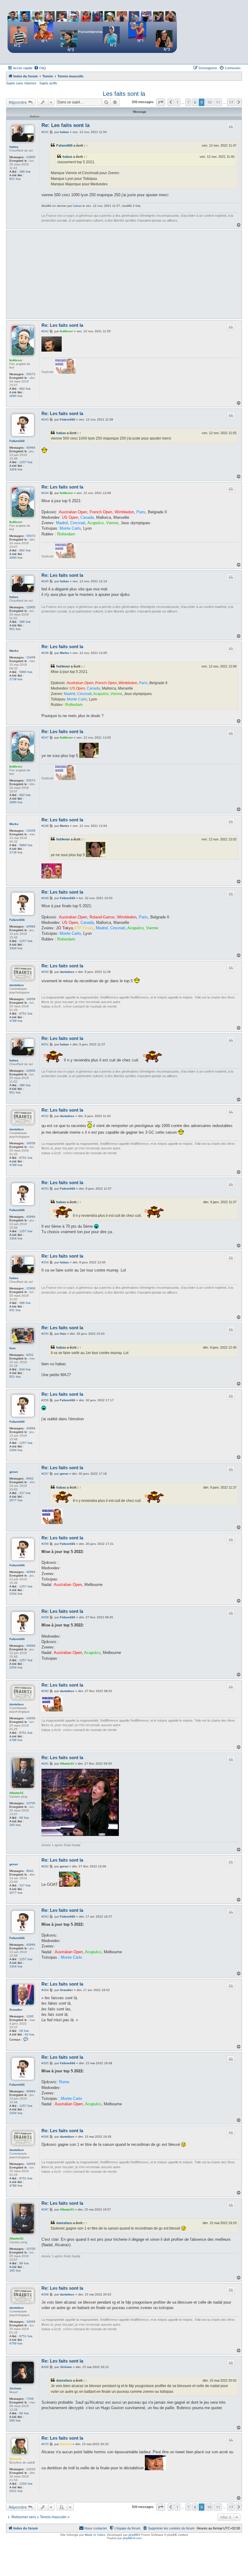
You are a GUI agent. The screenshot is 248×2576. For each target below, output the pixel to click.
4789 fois (16, 1021)
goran (14, 1472)
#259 (45, 1617)
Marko (14, 651)
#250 (45, 972)
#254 (45, 1262)
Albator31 (16, 1793)
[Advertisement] (140, 274)
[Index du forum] (92, 32)
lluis (13, 1348)
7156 (30, 2399)
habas (14, 147)
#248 (45, 826)
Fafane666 (64, 145)
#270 (45, 2444)
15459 (31, 657)
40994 (31, 448)
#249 (45, 898)
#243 (45, 419)
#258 (45, 1544)
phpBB (133, 2535)
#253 (45, 1189)
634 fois (25, 1369)
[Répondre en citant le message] (231, 127)
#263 (45, 1917)
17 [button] (231, 102)
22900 (31, 157)
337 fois (25, 1493)
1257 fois (26, 462)
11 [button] (218, 102)
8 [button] (195, 102)
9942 (30, 1478)
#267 (45, 2209)
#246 (45, 653)
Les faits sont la (124, 94)
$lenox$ (15, 2459)
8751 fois (26, 1014)
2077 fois (16, 1500)
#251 (45, 1044)
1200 (30, 2016)
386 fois (25, 172)
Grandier (16, 2010)
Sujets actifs (48, 83)
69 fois (24, 1818)
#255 (45, 1334)
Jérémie (15, 2388)
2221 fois (16, 2491)
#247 (45, 737)
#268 (45, 2294)
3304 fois (16, 469)
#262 (45, 1866)
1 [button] (177, 102)
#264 (45, 1990)
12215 (31, 2469)
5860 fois (26, 672)
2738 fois (16, 679)
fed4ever (16, 360)
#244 (45, 493)
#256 (45, 1400)
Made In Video (95, 2535)
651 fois (15, 179)
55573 (31, 374)
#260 (45, 1691)
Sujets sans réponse (21, 83)
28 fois (24, 2031)
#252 (45, 1116)
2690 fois (16, 396)
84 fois (24, 2413)
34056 (31, 999)
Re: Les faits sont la (65, 125)
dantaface (17, 985)
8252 (30, 1355)
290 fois (15, 2420)
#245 (45, 581)
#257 (45, 1474)
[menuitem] (40, 68)
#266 (45, 2137)
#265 (45, 2063)
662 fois (25, 389)
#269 (45, 2367)
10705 (31, 1803)
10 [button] (209, 102)
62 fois (29, 2034)
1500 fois (26, 2484)
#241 (45, 132)
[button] (161, 102)
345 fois (15, 1825)
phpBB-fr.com (132, 2538)
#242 (45, 331)
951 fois (15, 1377)
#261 (45, 1764)
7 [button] (188, 102)
